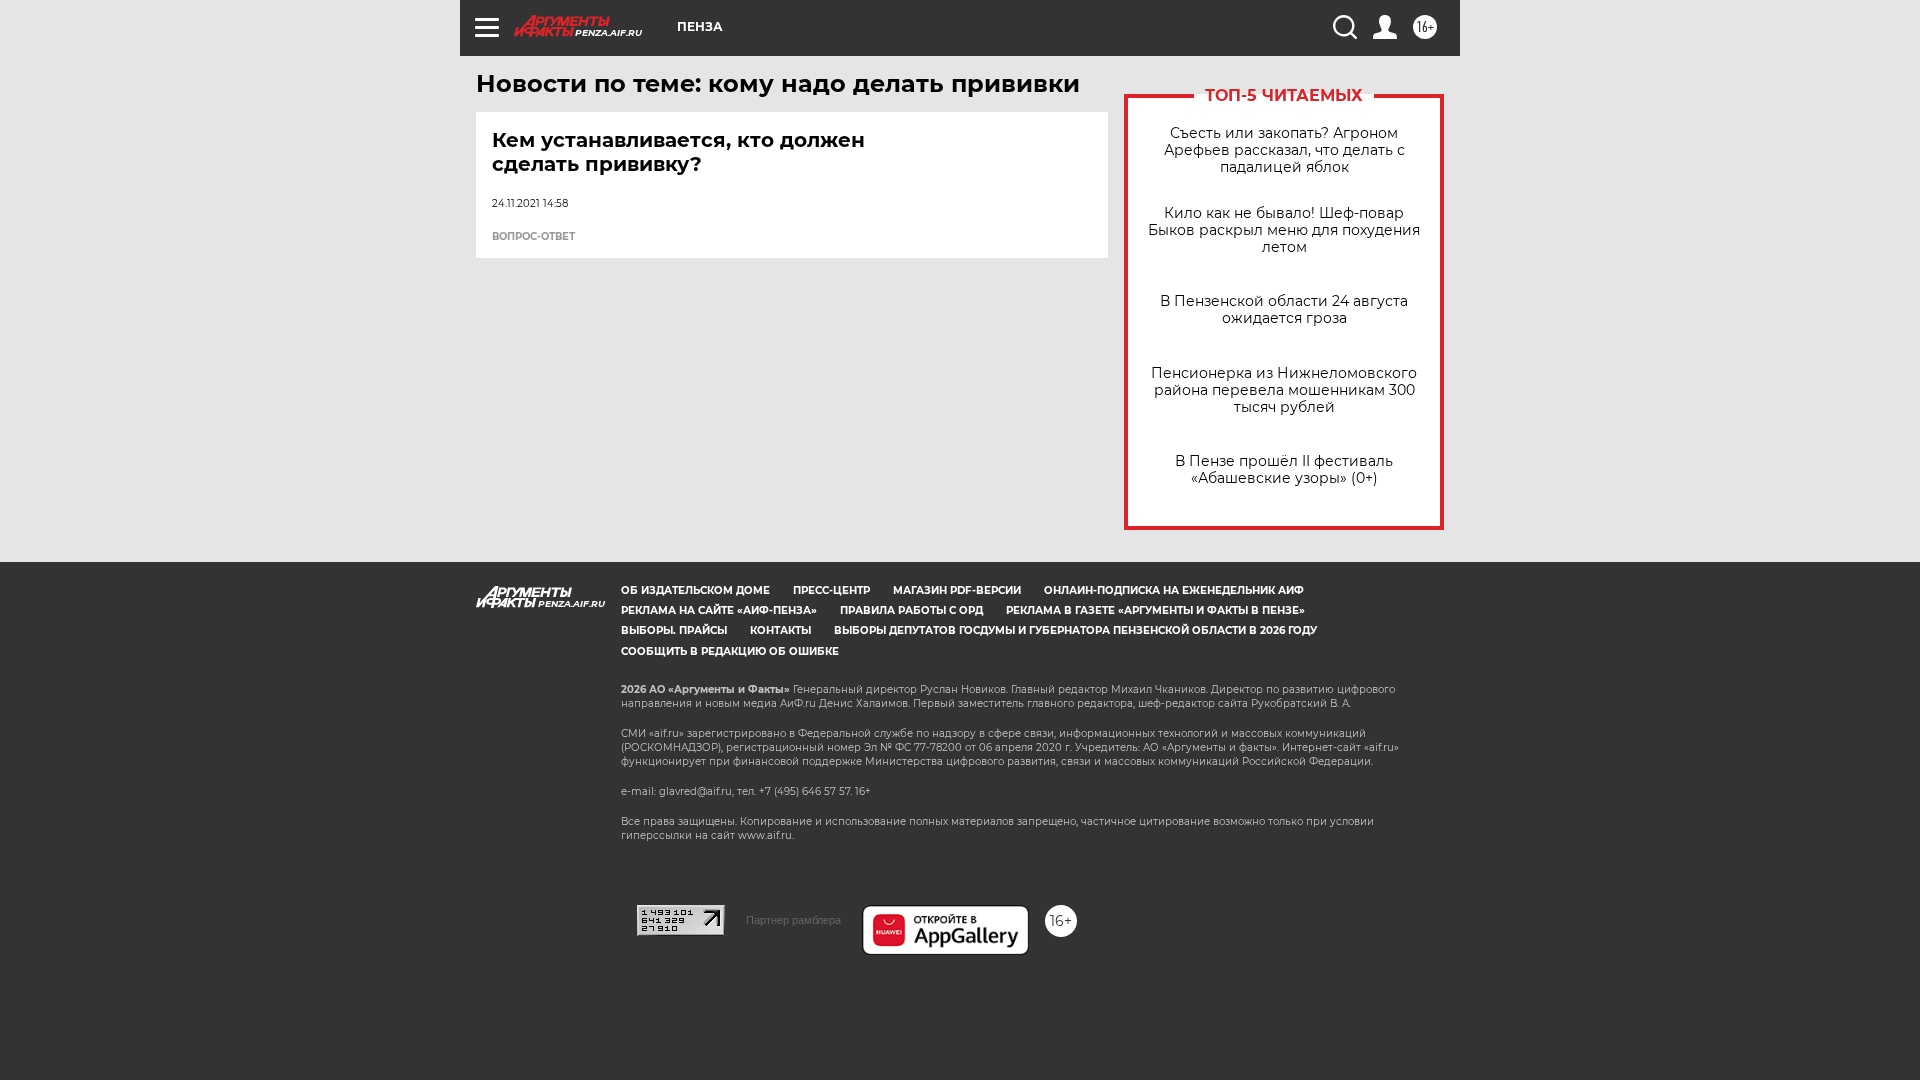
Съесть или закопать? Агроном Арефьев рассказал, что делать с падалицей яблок (1284, 150)
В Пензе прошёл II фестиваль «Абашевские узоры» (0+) (1284, 470)
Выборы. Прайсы (674, 630)
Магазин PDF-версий (957, 590)
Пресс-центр (831, 590)
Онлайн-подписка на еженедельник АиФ (1174, 590)
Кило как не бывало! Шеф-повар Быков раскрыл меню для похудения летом (1284, 230)
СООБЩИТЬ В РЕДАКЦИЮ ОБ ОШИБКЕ (730, 651)
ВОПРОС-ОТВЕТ (533, 237)
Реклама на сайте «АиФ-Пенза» (719, 610)
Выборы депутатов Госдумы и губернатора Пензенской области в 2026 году (1075, 630)
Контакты (780, 630)
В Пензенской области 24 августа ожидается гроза (1284, 310)
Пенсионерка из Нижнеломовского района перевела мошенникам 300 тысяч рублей (1284, 390)
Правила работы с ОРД (911, 610)
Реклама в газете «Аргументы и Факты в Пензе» (1155, 610)
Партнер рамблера (793, 920)
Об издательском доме (695, 590)
